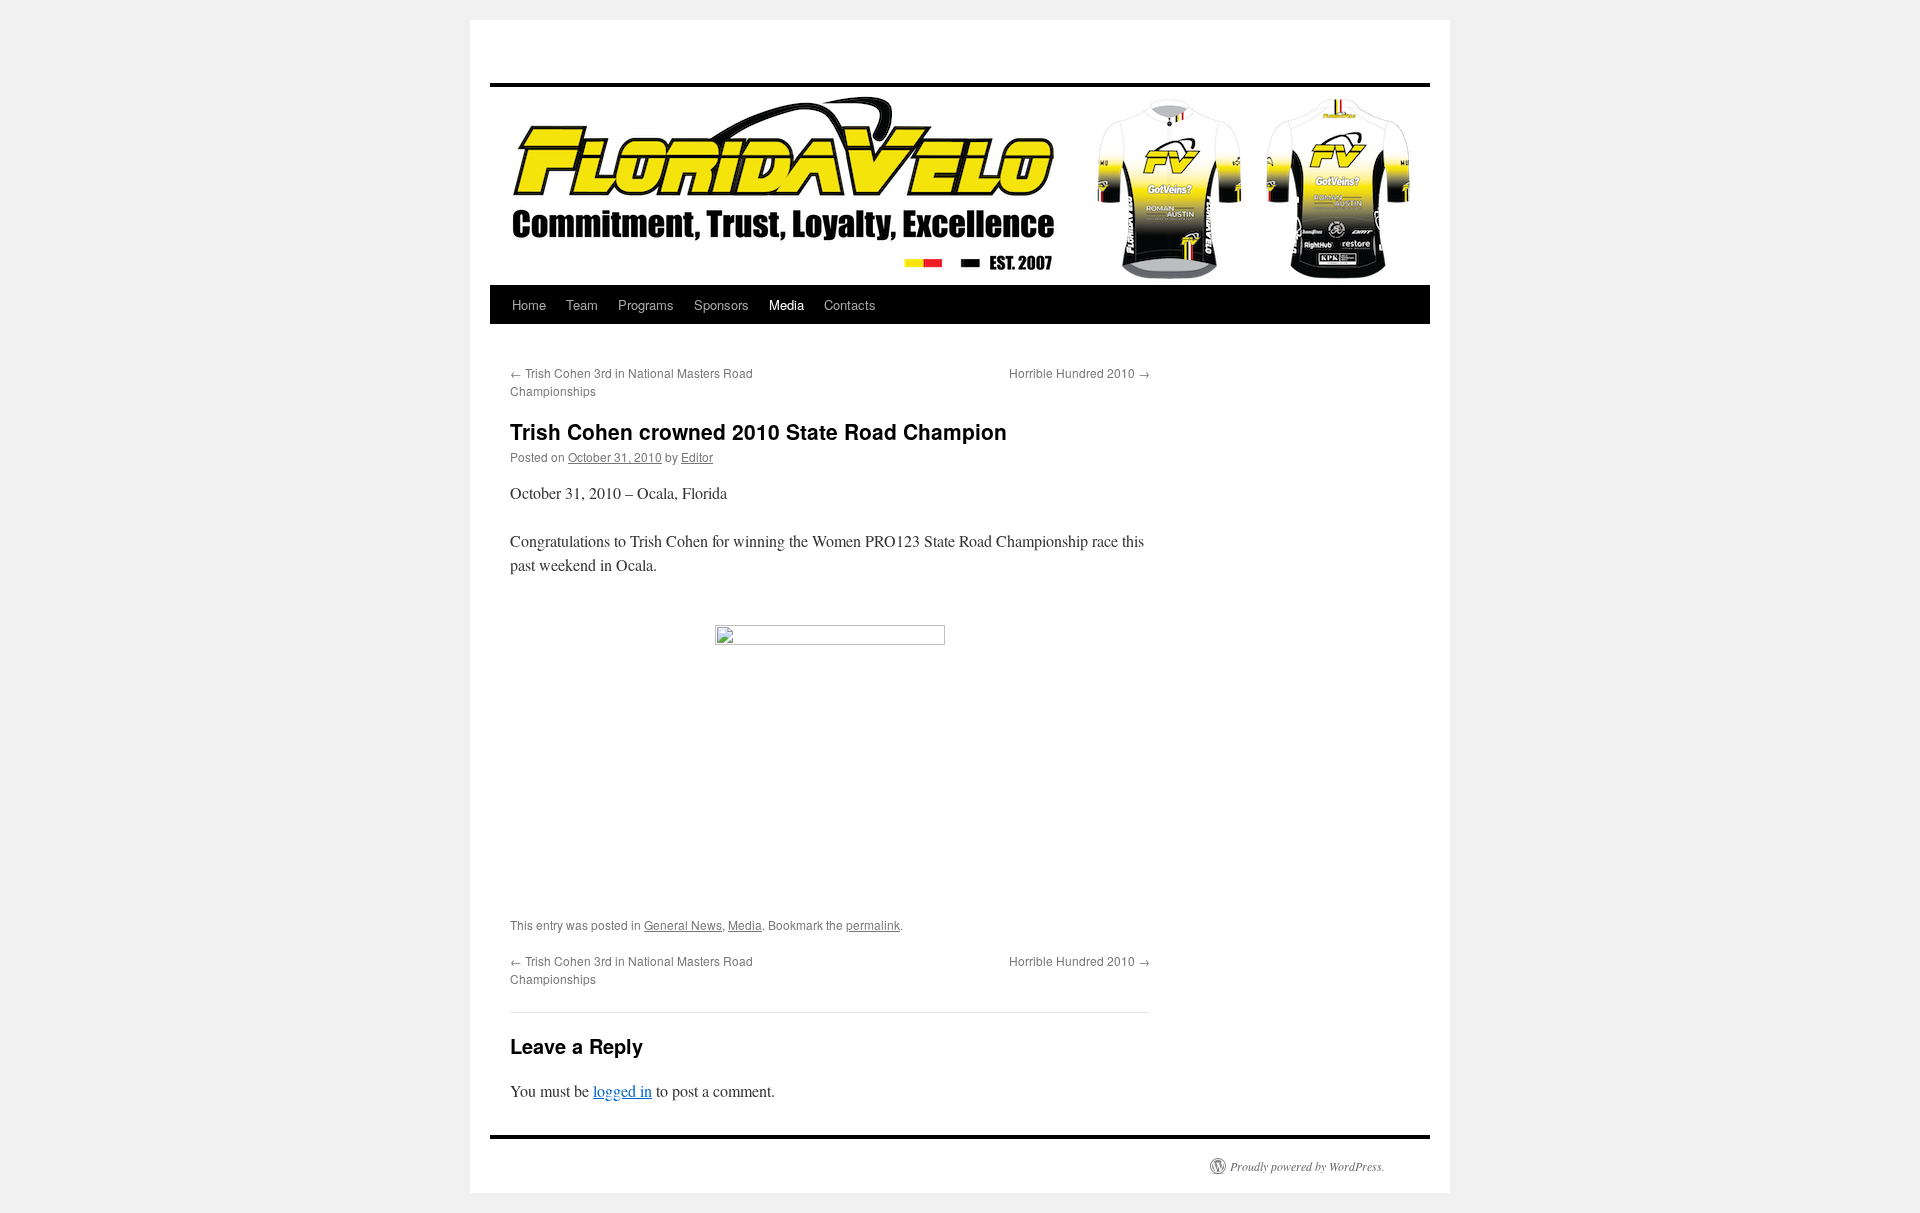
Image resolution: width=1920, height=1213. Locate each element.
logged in (622, 1090)
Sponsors (721, 304)
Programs (646, 304)
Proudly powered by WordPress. (1307, 1166)
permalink (873, 924)
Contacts (850, 304)
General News (683, 924)
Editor (697, 456)
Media (786, 304)
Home (529, 304)
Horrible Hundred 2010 (1079, 372)
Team (582, 304)
